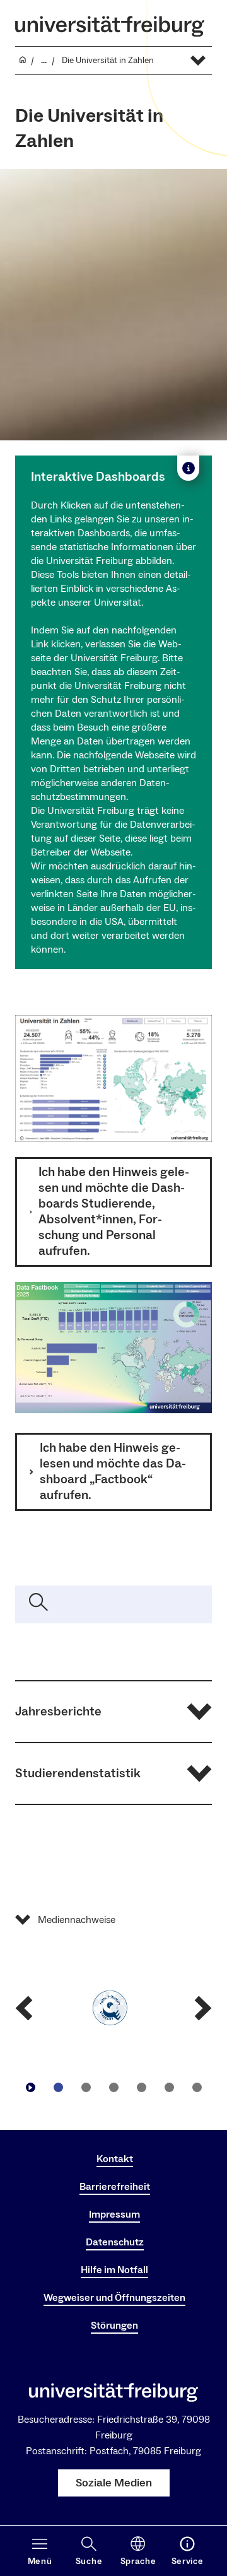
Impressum (114, 2214)
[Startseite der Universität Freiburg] (110, 26)
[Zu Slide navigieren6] (197, 2088)
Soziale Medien (114, 2483)
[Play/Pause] (30, 2088)
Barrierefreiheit (115, 2187)
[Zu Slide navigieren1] (58, 2088)
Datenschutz (115, 2242)
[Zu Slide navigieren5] (169, 2088)
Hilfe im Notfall (114, 2270)
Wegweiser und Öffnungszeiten (114, 2298)
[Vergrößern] (195, 1032)
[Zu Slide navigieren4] (141, 2088)
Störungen (114, 2326)
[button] (113, 1712)
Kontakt (115, 2159)
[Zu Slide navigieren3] (113, 2088)
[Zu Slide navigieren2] (86, 2088)
